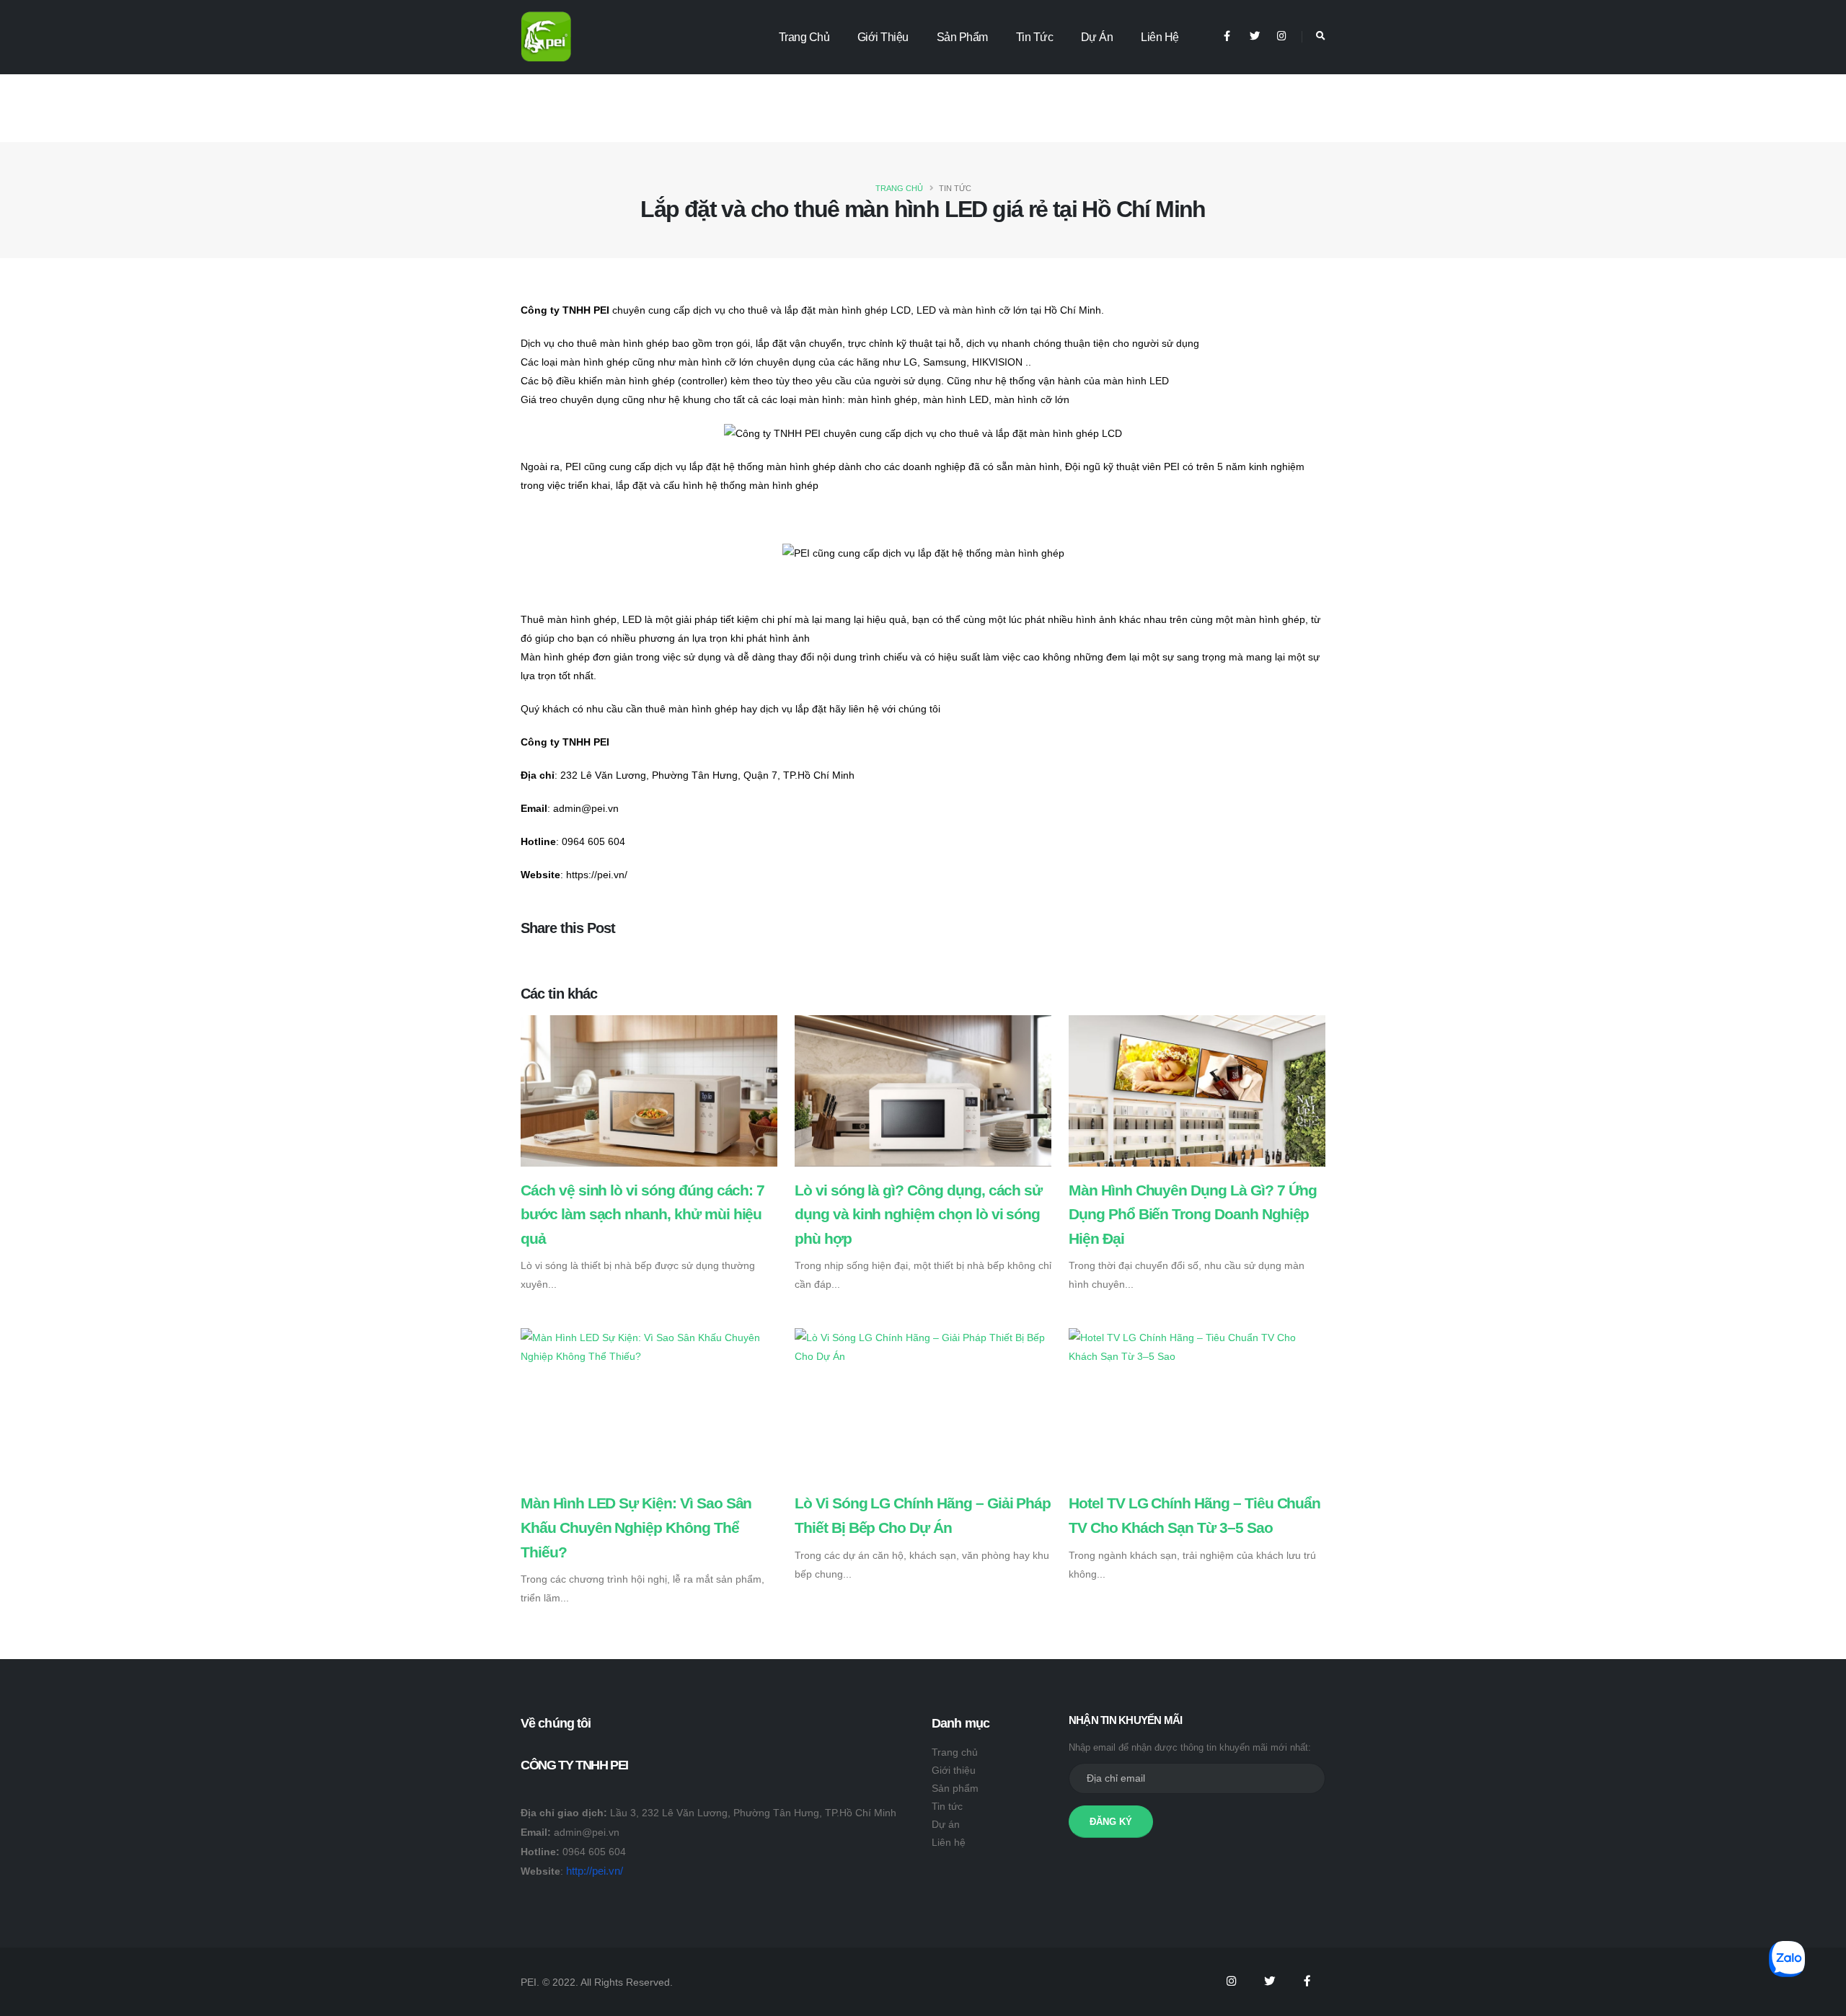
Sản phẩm (962, 37)
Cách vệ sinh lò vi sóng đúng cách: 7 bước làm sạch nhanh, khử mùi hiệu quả (642, 1214)
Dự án (1097, 37)
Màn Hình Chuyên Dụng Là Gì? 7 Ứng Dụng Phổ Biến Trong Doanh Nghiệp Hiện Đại (1193, 1214)
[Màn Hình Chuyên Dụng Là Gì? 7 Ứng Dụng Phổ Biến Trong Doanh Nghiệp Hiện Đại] (1197, 1095)
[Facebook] (1227, 36)
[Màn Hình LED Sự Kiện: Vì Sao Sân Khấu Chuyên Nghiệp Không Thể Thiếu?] (649, 1346)
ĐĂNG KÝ (1111, 1822)
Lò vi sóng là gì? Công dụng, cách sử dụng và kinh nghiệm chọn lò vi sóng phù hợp (918, 1214)
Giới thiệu (883, 37)
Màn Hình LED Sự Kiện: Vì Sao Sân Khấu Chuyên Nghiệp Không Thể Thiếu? (636, 1527)
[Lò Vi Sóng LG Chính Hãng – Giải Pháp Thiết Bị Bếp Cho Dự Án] (923, 1346)
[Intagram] (1231, 1981)
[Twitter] (1254, 36)
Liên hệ (1160, 37)
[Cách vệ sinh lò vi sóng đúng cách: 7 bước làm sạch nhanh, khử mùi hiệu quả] (649, 1095)
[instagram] (1282, 36)
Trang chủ (804, 37)
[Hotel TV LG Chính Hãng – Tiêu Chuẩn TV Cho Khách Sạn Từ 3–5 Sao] (1197, 1346)
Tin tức (1035, 37)
